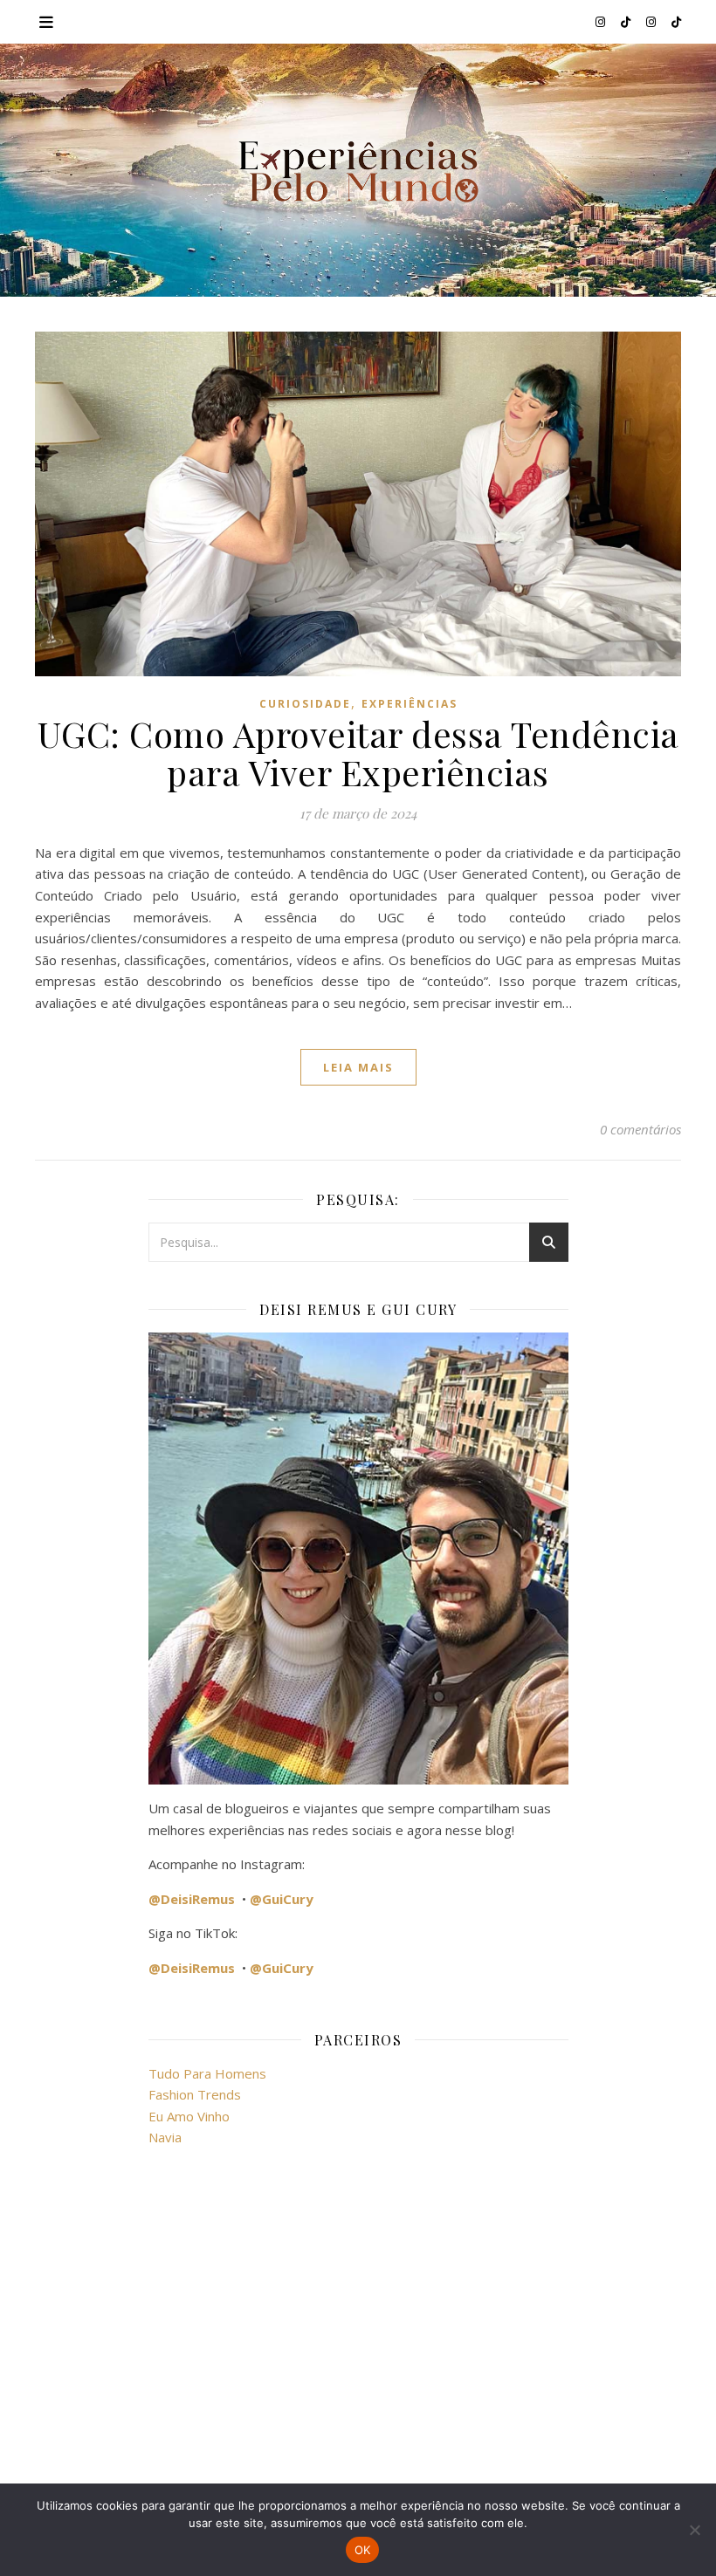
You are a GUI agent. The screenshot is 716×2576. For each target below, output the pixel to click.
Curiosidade (305, 704)
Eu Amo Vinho (189, 2116)
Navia (165, 2137)
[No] (694, 2530)
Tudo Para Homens (207, 2073)
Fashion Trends (195, 2094)
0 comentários (640, 1129)
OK (363, 2550)
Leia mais (358, 1067)
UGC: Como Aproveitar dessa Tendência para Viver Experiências (358, 753)
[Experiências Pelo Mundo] (358, 171)
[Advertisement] (358, 2319)
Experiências (410, 704)
